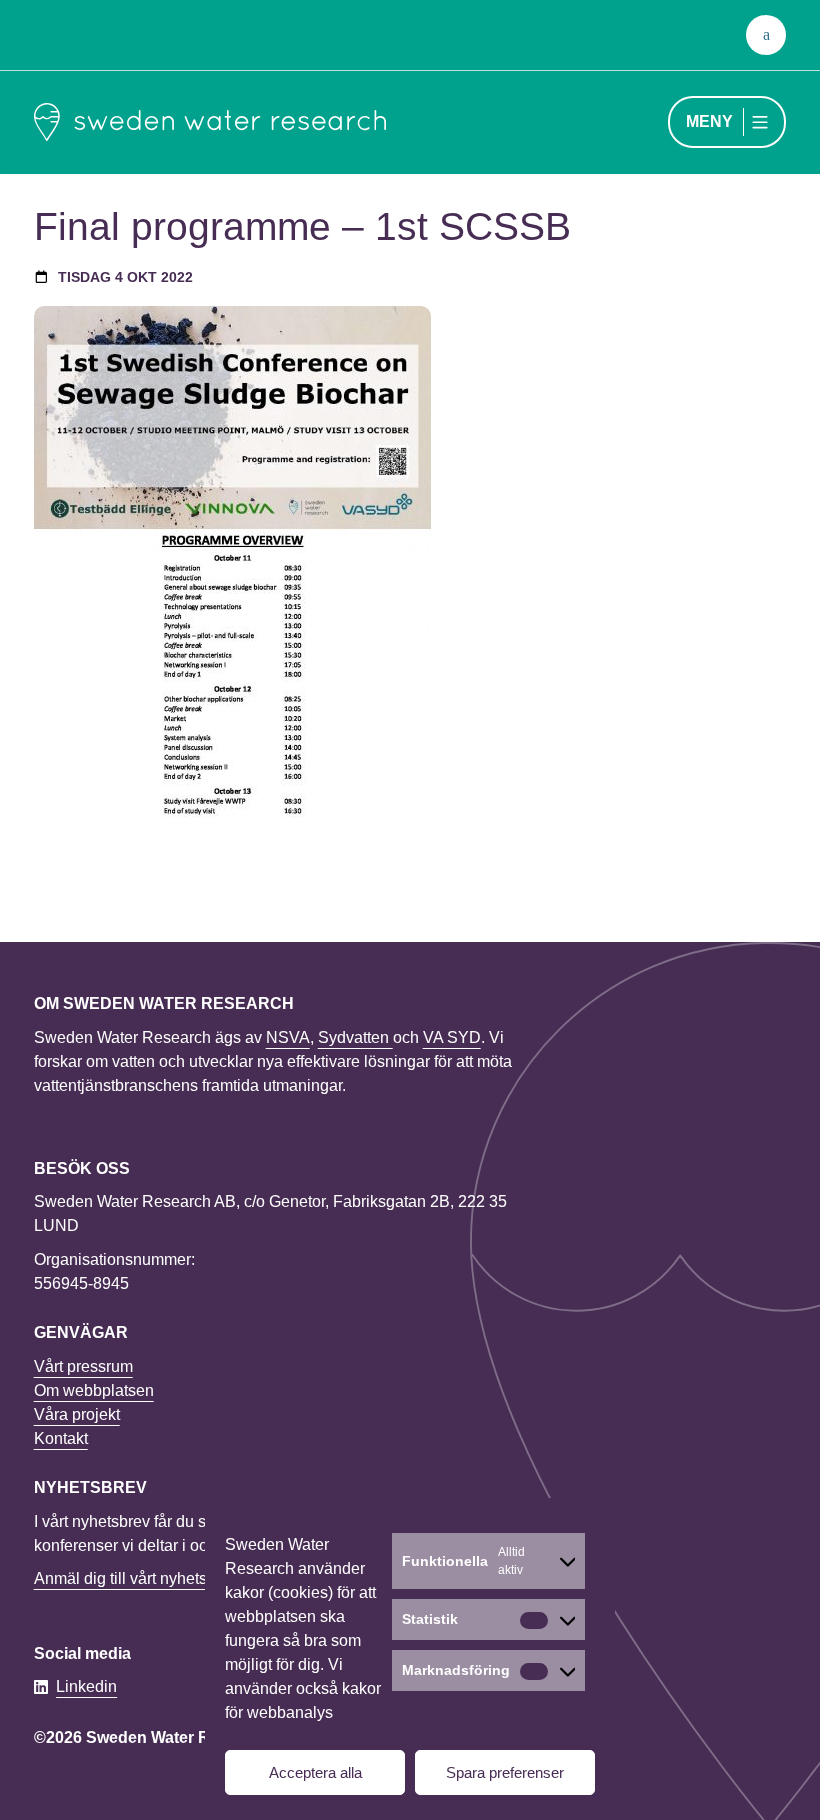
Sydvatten (355, 1037)
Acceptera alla (315, 1772)
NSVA (288, 1037)
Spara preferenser (505, 1772)
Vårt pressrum (83, 1366)
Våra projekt (77, 1414)
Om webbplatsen (94, 1390)
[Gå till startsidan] (210, 122)
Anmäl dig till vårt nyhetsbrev (136, 1578)
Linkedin (86, 1686)
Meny (709, 121)
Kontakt (61, 1438)
